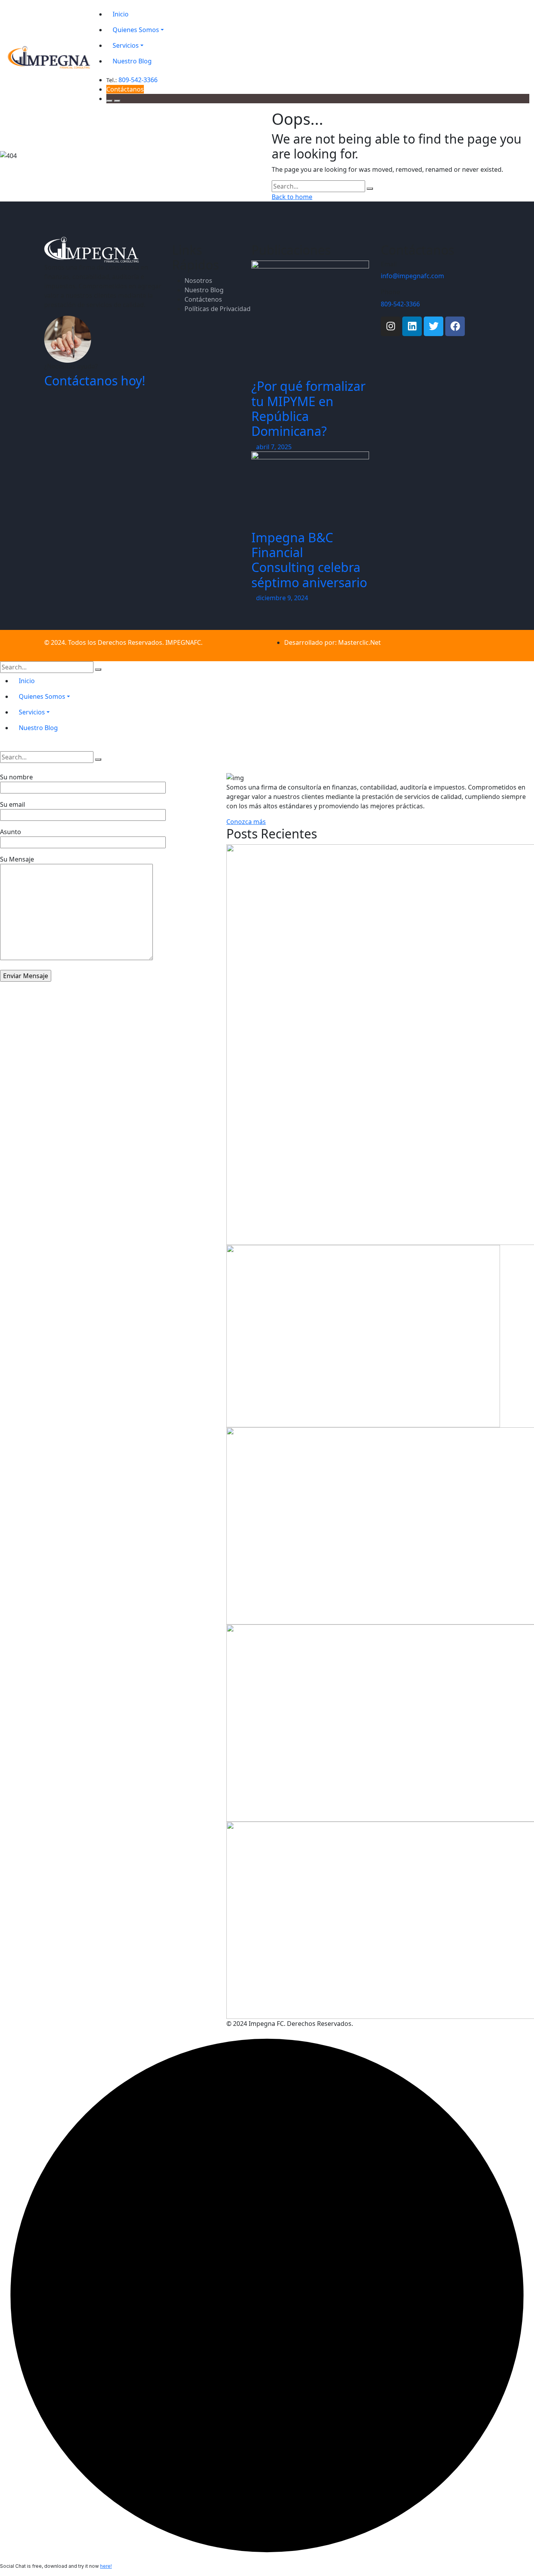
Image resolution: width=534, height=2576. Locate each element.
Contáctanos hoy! (95, 380)
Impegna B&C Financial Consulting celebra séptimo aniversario (309, 560)
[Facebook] (455, 326)
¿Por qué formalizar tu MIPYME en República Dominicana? (308, 408)
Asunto (11, 832)
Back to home (292, 197)
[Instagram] (391, 326)
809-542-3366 (138, 80)
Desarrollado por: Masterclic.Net (332, 642)
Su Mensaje (17, 859)
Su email (13, 804)
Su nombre (16, 777)
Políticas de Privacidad (218, 309)
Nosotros (198, 281)
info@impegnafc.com (412, 276)
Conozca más (246, 822)
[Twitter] (434, 326)
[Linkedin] (412, 326)
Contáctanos (125, 89)
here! (106, 2566)
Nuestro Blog (204, 290)
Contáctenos (203, 299)
